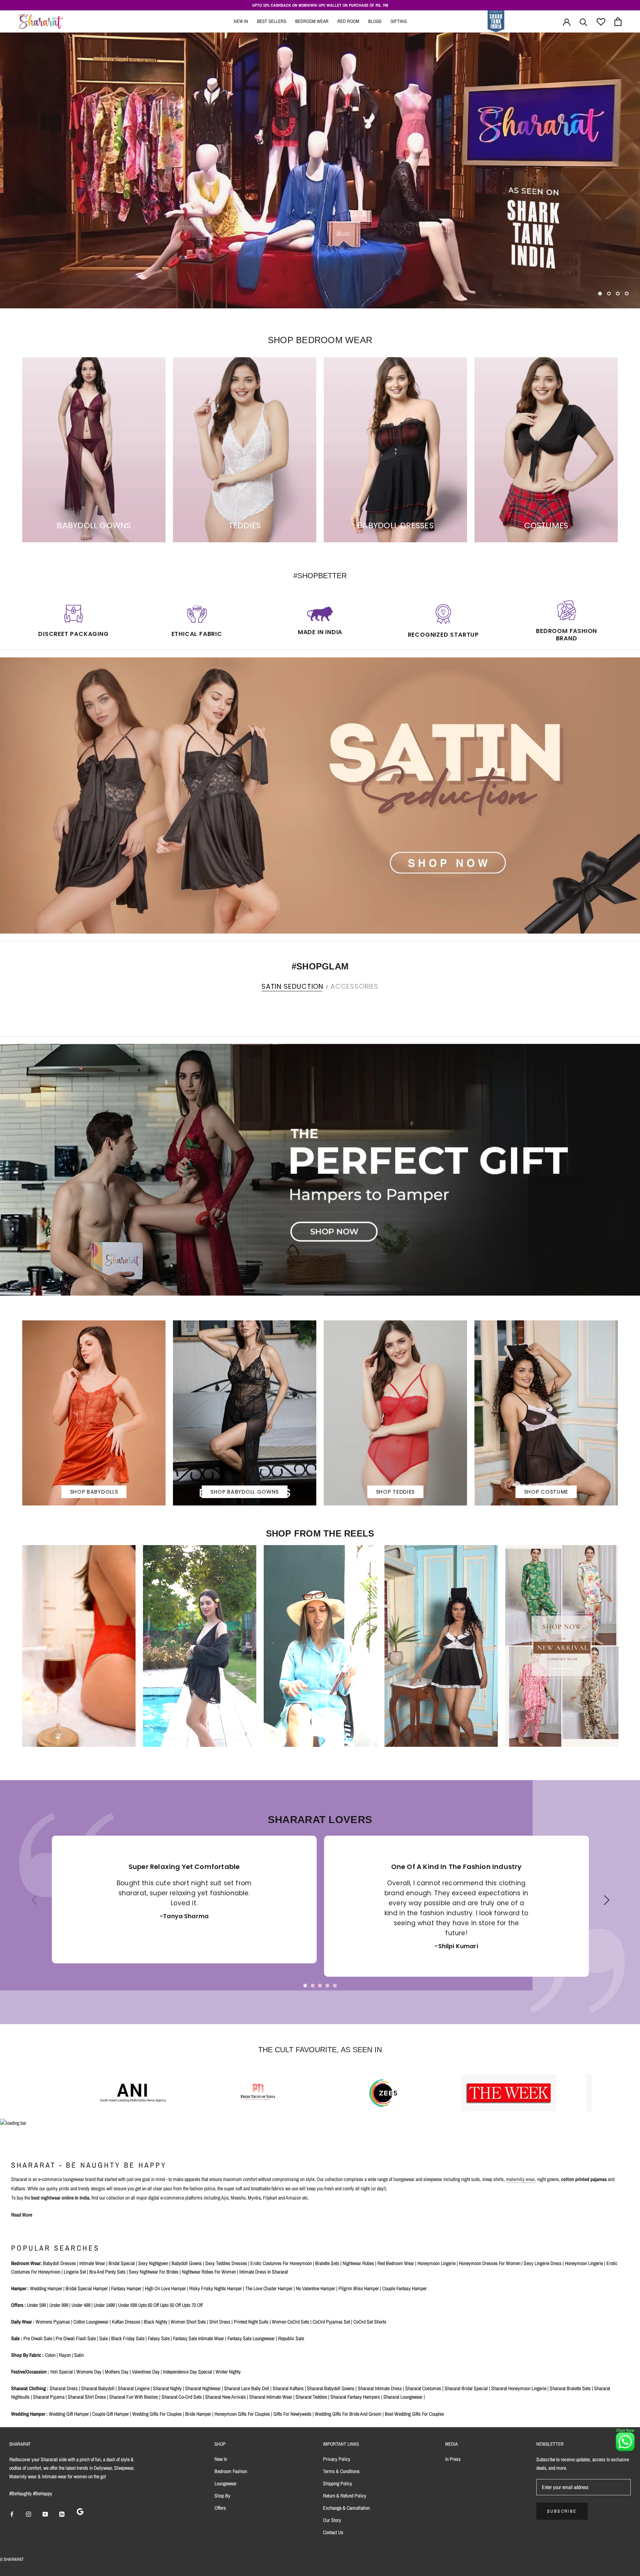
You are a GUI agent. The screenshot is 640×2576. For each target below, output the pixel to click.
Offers (220, 2508)
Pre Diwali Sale (38, 2338)
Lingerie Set (75, 2272)
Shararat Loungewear (403, 2397)
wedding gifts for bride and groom (348, 2414)
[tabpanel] (184, 1900)
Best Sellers (272, 21)
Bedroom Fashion (231, 2471)
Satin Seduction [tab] (293, 986)
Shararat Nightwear (203, 2388)
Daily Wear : (23, 2322)
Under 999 (59, 2305)
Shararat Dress (64, 2388)
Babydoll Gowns (187, 2263)
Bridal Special (122, 2263)
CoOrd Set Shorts (370, 2322)
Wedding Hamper (46, 2288)
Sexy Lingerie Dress (543, 2263)
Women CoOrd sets (291, 2322)
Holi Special (62, 2372)
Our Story (332, 2520)
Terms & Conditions (341, 2471)
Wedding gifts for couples (157, 2414)
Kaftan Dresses (126, 2322)
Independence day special (188, 2372)
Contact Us (333, 2532)
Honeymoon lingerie (436, 2263)
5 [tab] (335, 1986)
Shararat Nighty (167, 2388)
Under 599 (36, 2305)
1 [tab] (305, 1986)
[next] (632, 1002)
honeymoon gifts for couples (242, 2414)
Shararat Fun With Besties (134, 2397)
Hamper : (20, 2288)
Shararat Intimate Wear (271, 2397)
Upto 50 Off (170, 2305)
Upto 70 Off (192, 2305)
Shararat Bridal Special (466, 2388)
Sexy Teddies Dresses (226, 2263)
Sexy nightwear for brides (154, 2272)
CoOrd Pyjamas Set (331, 2322)
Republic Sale (291, 2338)
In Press (453, 2459)
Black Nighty (156, 2322)
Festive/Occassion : (30, 2372)
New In (241, 21)
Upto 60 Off (149, 2305)
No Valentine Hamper (316, 2288)
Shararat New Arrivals (226, 2397)
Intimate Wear (92, 2263)
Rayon (65, 2355)
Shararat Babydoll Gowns (331, 2388)
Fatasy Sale (159, 2338)
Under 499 (81, 2305)
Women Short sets (188, 2322)
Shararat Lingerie (134, 2388)
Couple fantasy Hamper (404, 2288)
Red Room (348, 21)
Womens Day (89, 2372)
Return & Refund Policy (345, 2496)
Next (604, 1906)
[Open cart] (618, 22)
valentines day (146, 2372)
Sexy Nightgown (153, 2263)
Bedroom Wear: (26, 2263)
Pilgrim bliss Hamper (359, 2288)
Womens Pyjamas (53, 2322)
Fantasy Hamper (126, 2288)
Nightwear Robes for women (209, 2272)
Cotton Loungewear (91, 2322)
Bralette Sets (327, 2263)
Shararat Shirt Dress (87, 2397)
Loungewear (226, 2483)
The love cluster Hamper (269, 2288)
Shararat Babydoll (98, 2388)
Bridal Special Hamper (87, 2288)
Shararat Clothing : (30, 2388)
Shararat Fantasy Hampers (355, 2397)
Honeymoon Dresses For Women (490, 2263)
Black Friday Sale (128, 2338)
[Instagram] (29, 2514)
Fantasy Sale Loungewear (251, 2338)
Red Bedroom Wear (396, 2263)
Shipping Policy (338, 2483)
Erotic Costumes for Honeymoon (281, 2263)
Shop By (222, 2496)
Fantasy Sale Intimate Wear (199, 2338)
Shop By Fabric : (27, 2355)
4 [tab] (327, 1986)
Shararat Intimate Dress (380, 2388)
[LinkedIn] (62, 2514)
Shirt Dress (220, 2322)
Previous (32, 1906)
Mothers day (117, 2372)
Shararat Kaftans (288, 2388)
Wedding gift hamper (69, 2414)
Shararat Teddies (311, 2397)
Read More (22, 2215)
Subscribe (562, 2511)
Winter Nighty (228, 2372)
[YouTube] (45, 2514)
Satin (79, 2355)
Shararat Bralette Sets (570, 2388)
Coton (50, 2355)
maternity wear (520, 2179)
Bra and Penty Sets (107, 2272)
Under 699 (128, 2305)
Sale (104, 2338)
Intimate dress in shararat (264, 2272)
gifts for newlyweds (292, 2414)
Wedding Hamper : (29, 2414)
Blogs (375, 21)
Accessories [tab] (354, 986)
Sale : (17, 2338)
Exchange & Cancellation (346, 2508)
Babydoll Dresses (59, 2263)
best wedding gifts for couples (414, 2414)
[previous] (8, 1002)
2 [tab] (313, 1986)
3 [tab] (320, 1986)
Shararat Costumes (423, 2388)
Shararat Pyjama (49, 2397)
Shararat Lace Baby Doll (247, 2388)
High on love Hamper (165, 2288)
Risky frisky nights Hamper (216, 2288)
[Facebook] (12, 2514)
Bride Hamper (198, 2414)
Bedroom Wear (312, 21)
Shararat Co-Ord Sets (182, 2397)
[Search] (584, 22)
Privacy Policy (337, 2459)
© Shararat (12, 2559)
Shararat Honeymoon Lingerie (519, 2388)
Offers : (19, 2305)
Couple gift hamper (111, 2414)
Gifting (399, 21)
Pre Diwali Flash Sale (76, 2338)
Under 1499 (104, 2305)
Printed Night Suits (251, 2322)
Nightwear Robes (358, 2263)
